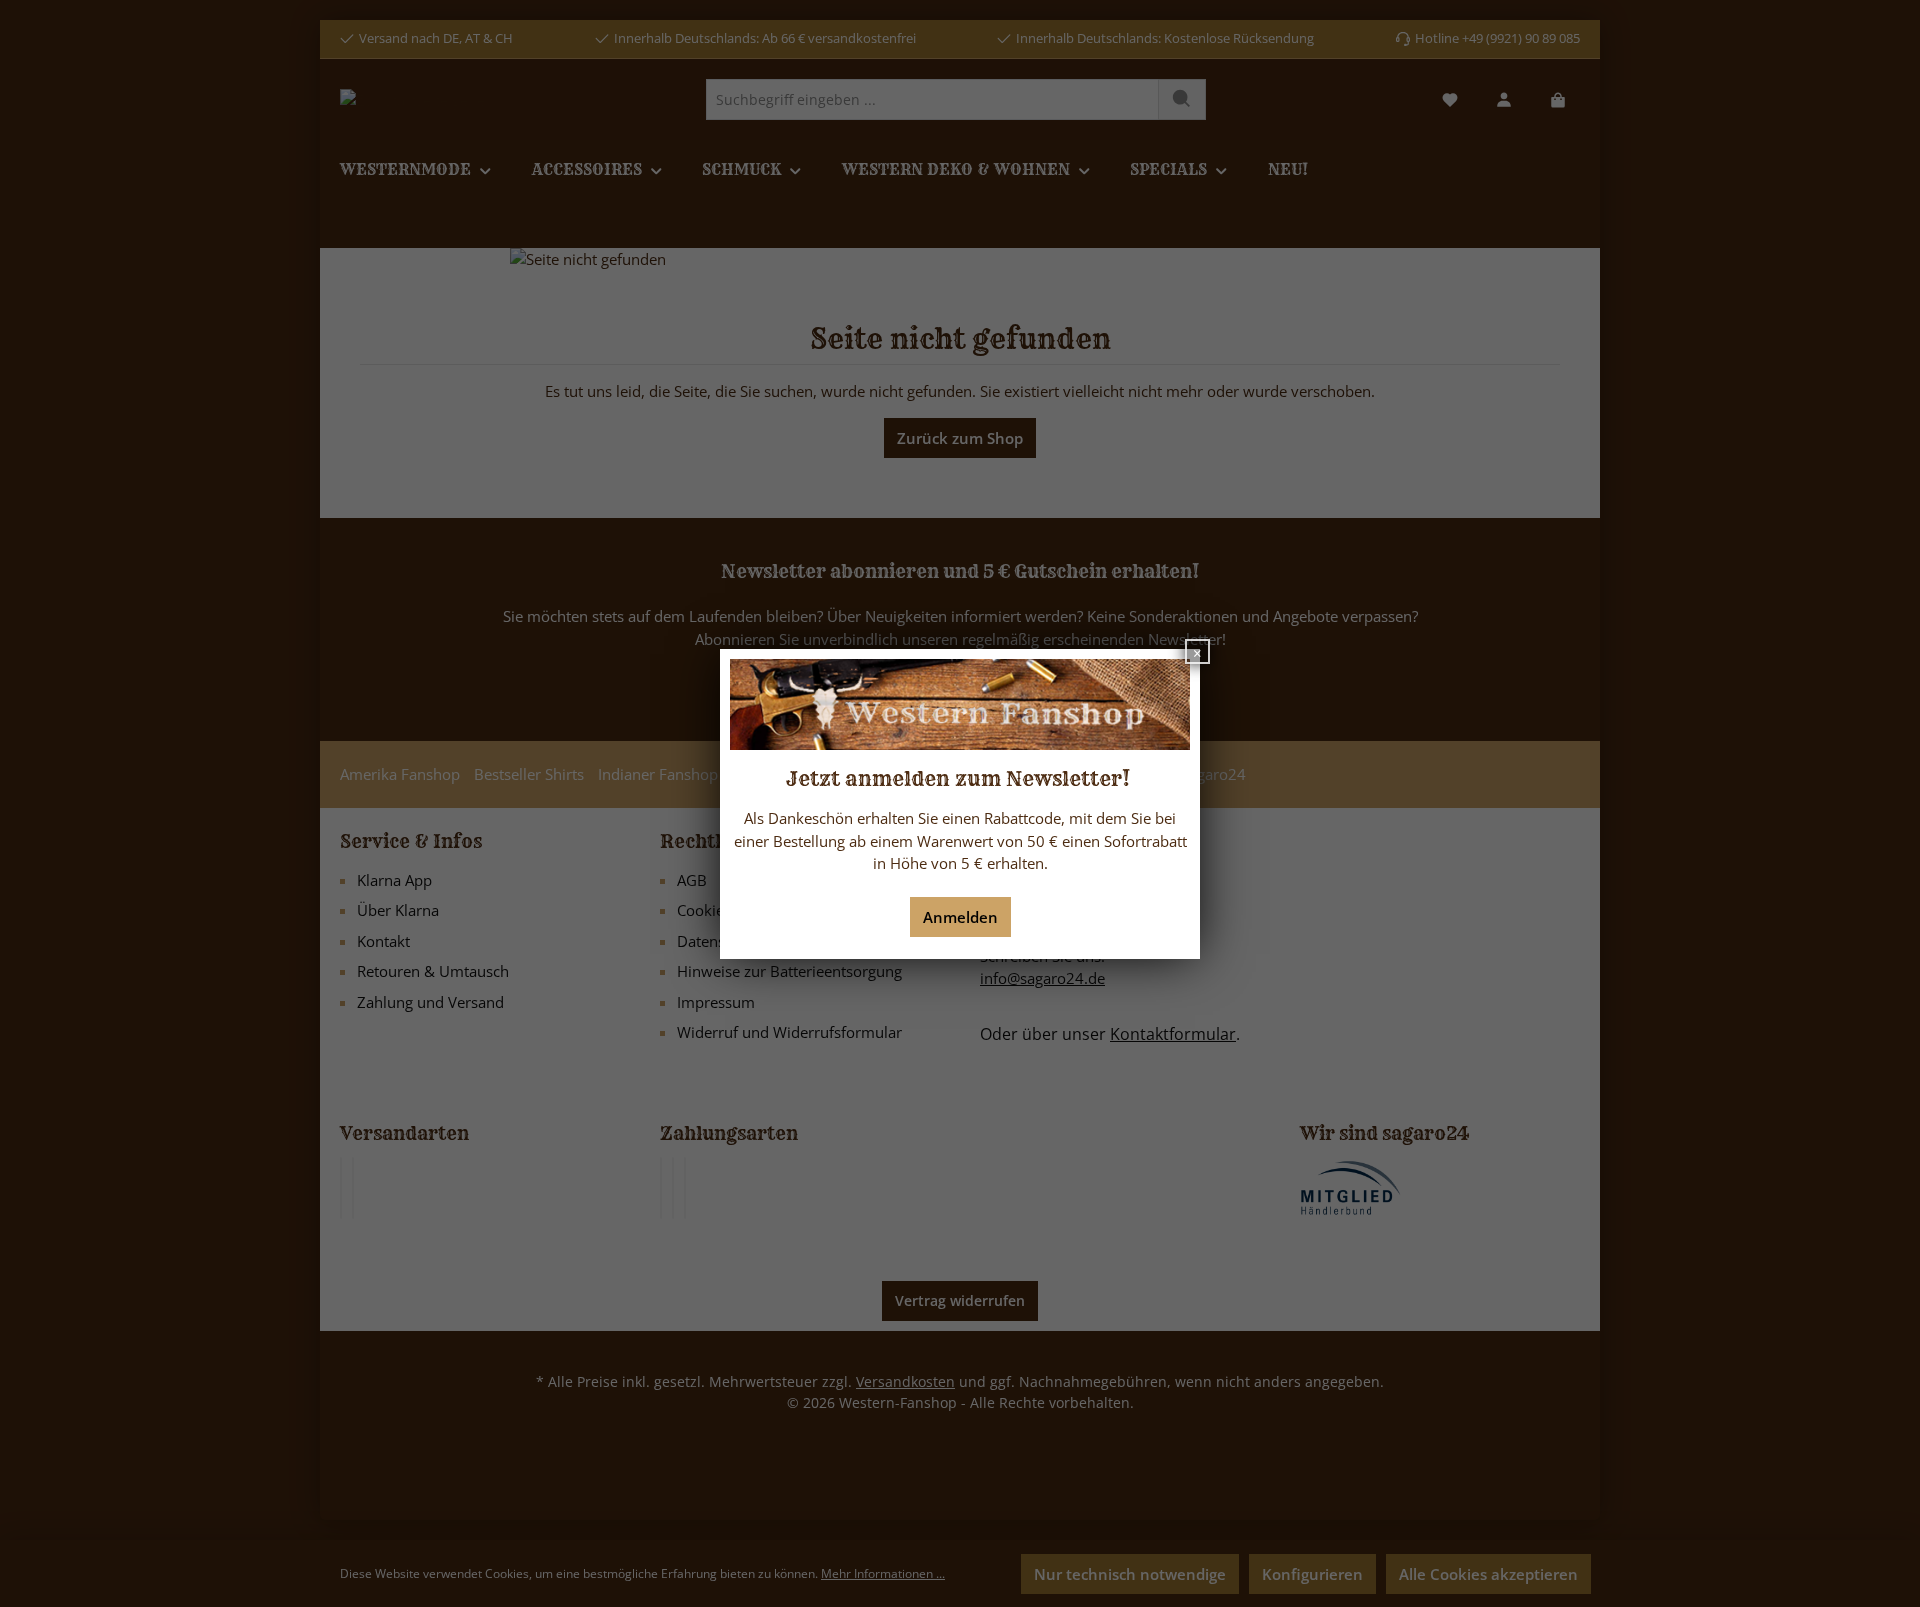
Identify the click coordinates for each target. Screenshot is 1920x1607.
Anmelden (960, 917)
